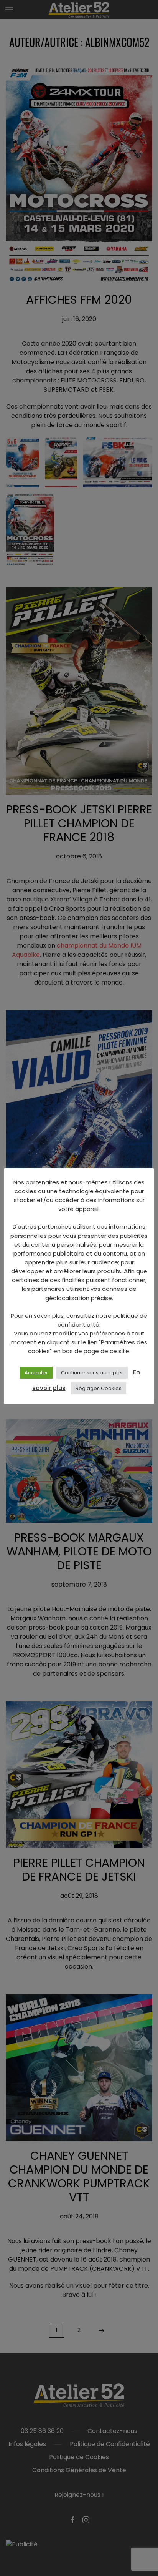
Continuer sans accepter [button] (92, 1373)
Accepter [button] (36, 1373)
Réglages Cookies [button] (99, 1388)
